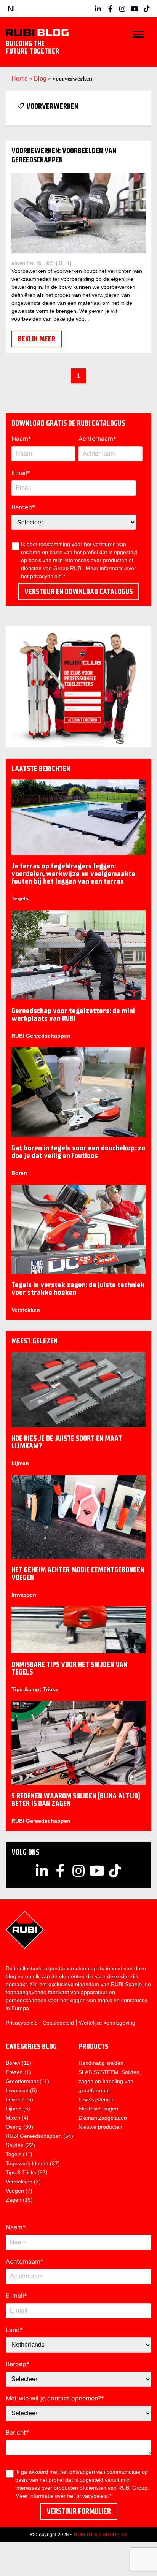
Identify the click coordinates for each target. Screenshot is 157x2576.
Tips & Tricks (21, 2172)
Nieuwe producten (100, 2127)
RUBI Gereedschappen (41, 1036)
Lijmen (20, 1463)
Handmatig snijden (101, 2063)
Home (20, 78)
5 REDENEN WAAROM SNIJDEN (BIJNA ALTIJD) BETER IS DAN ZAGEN (76, 1800)
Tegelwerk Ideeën (27, 2163)
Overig (14, 2127)
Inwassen (24, 1595)
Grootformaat (22, 2081)
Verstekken (26, 1310)
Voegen (15, 2191)
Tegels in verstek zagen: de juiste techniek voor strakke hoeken (78, 1289)
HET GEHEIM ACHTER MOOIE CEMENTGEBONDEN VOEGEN (78, 1574)
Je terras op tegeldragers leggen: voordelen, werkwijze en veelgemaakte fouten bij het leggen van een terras (73, 874)
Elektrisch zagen (98, 2109)
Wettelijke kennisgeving (107, 2023)
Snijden (15, 2145)
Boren (19, 1173)
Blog (40, 78)
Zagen (14, 2200)
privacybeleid (92, 2496)
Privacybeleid (22, 2023)
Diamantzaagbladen (103, 2118)
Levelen (15, 2099)
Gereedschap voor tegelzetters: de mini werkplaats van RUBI (73, 1015)
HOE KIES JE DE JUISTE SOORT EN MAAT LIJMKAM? (67, 1442)
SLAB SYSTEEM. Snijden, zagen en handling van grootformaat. (110, 2081)
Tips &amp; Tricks (35, 1689)
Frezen (14, 2072)
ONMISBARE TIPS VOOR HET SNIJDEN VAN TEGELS (69, 1668)
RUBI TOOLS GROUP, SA (100, 2535)
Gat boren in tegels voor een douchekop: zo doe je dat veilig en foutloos (78, 1152)
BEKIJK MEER (37, 339)
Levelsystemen (97, 2099)
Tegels (20, 898)
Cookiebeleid (58, 2023)
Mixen (13, 2118)
